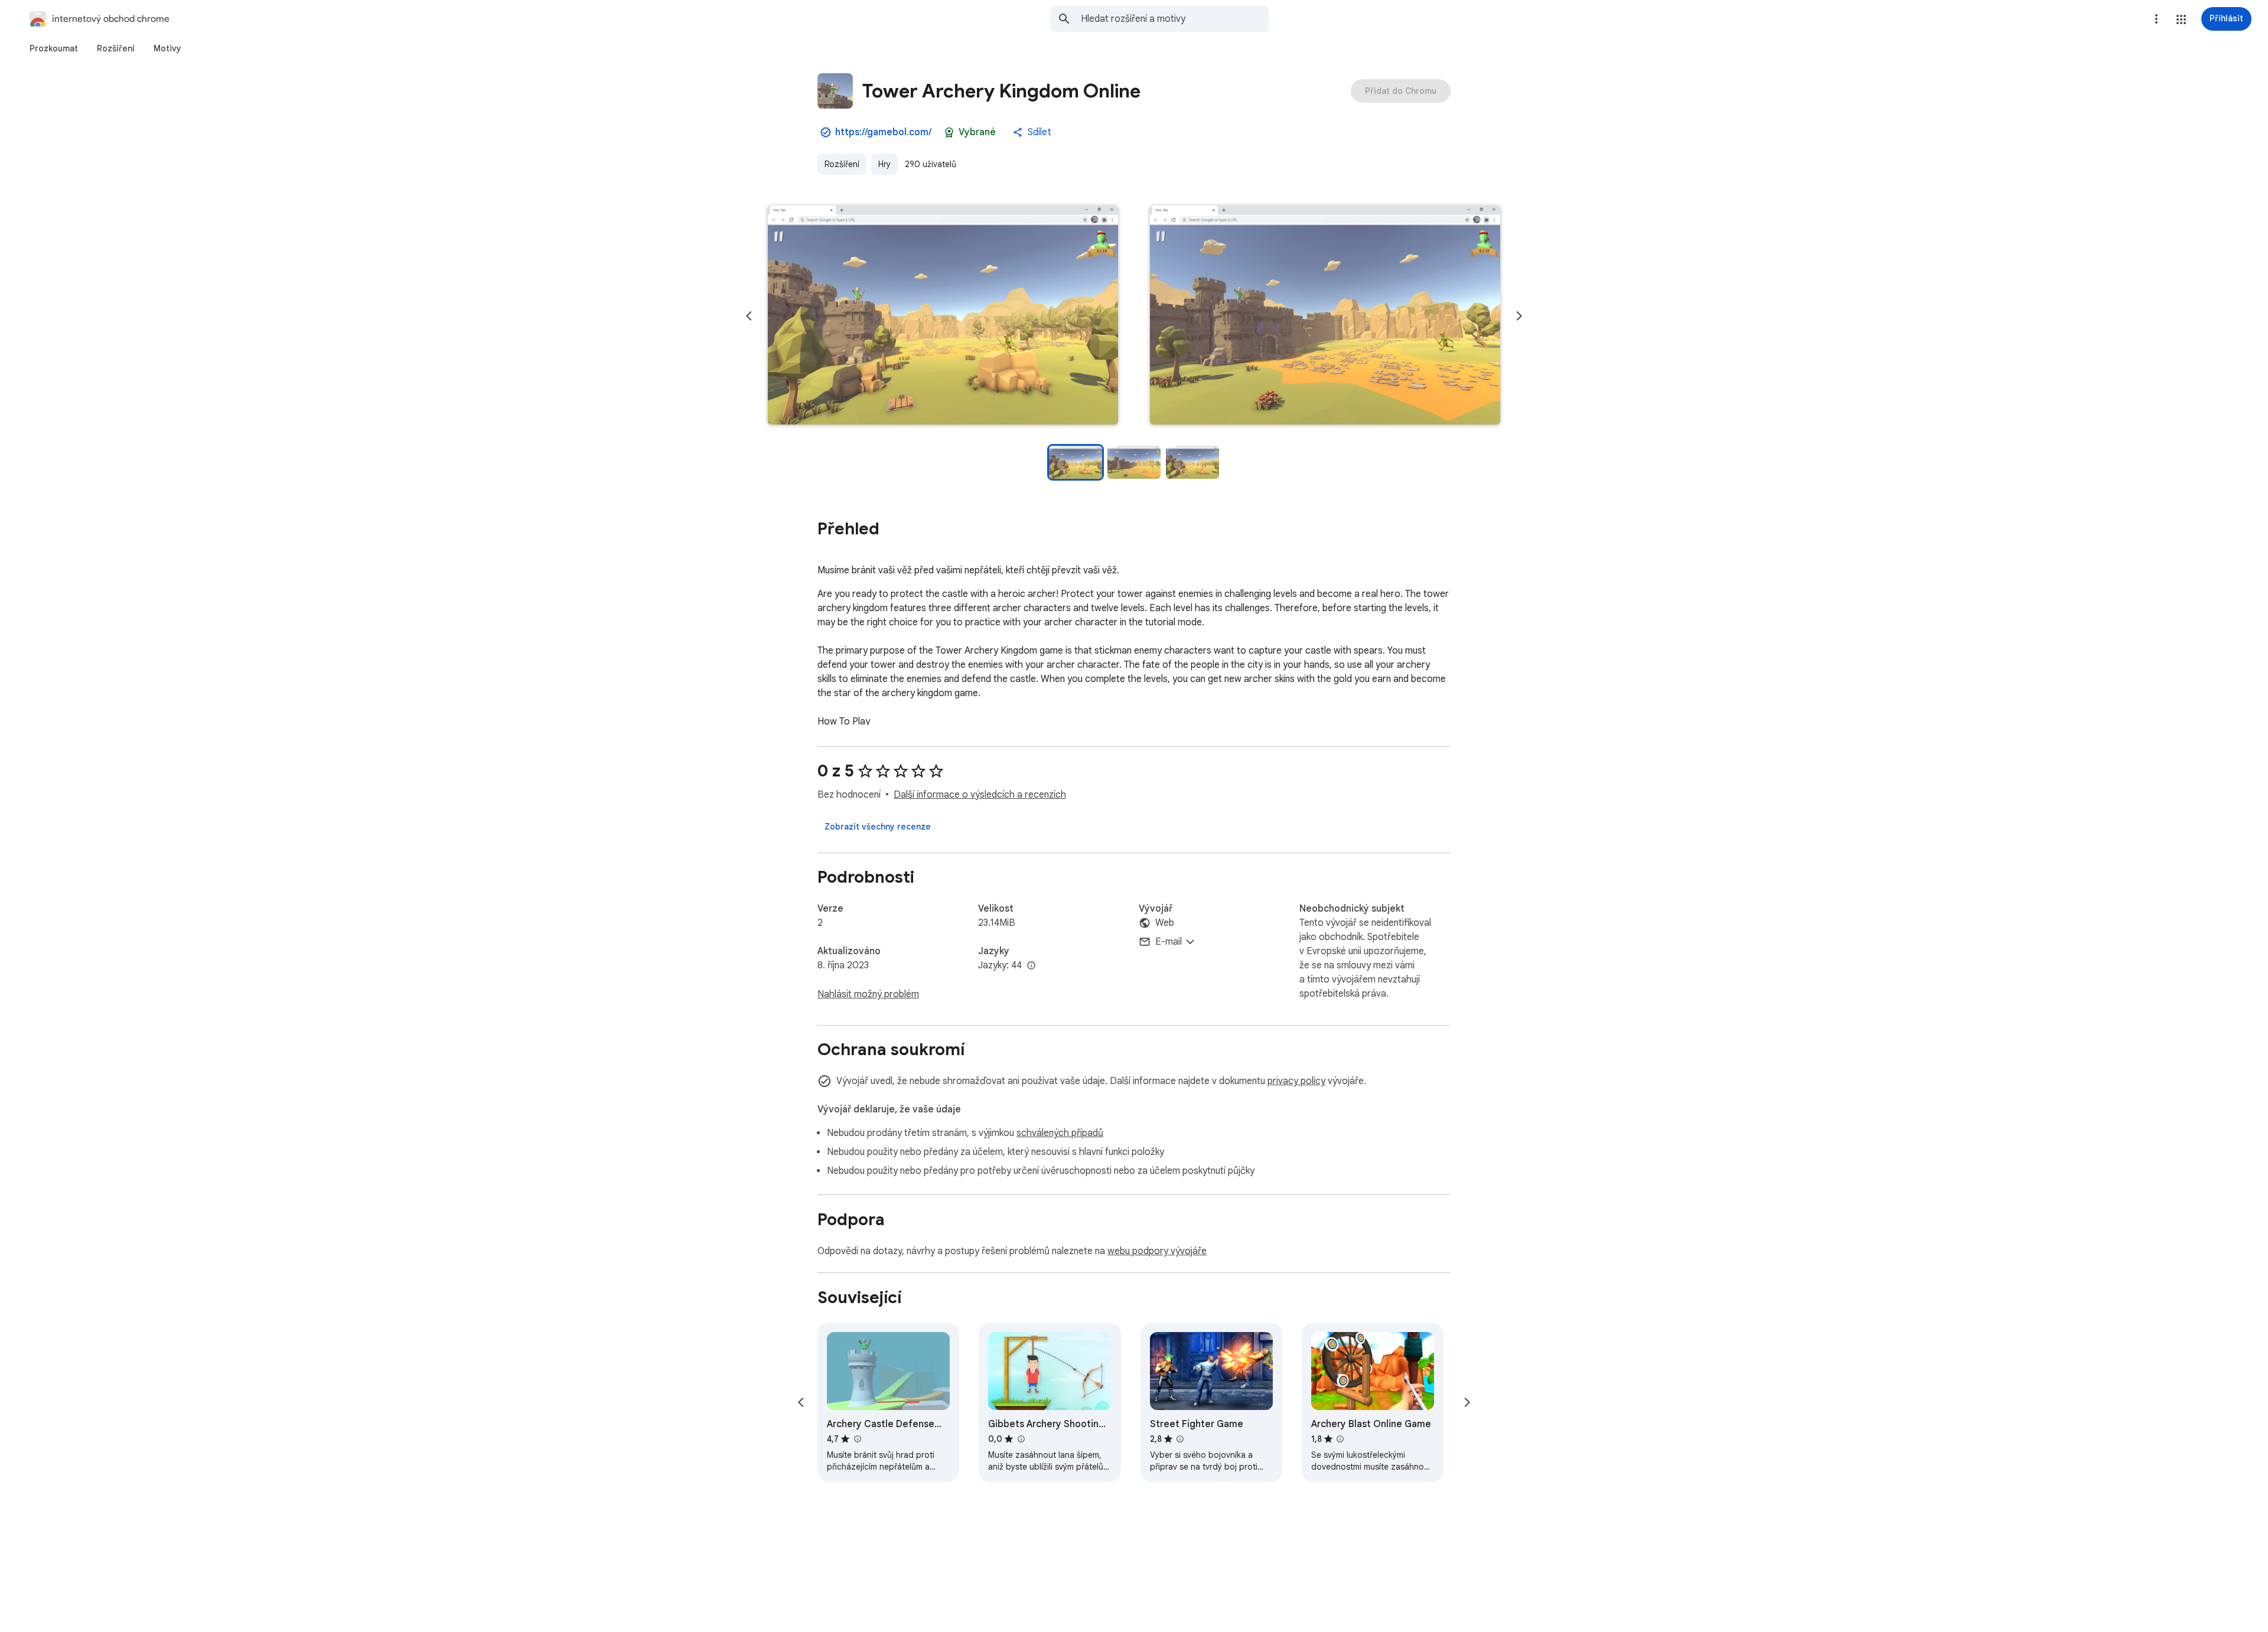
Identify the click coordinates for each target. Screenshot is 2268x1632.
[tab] (54, 48)
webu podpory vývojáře (1157, 1251)
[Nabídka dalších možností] (2156, 19)
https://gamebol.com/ (883, 132)
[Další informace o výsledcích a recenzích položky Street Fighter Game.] (1180, 1439)
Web (1165, 923)
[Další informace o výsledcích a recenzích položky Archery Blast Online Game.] (1340, 1439)
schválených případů (1060, 1133)
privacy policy (1296, 1081)
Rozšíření (842, 164)
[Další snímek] (1519, 316)
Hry (884, 164)
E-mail (1169, 942)
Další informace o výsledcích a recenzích (980, 795)
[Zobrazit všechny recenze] (878, 827)
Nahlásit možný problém (868, 994)
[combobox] (1175, 19)
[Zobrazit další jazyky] (1031, 966)
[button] (2181, 19)
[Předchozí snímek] (749, 316)
